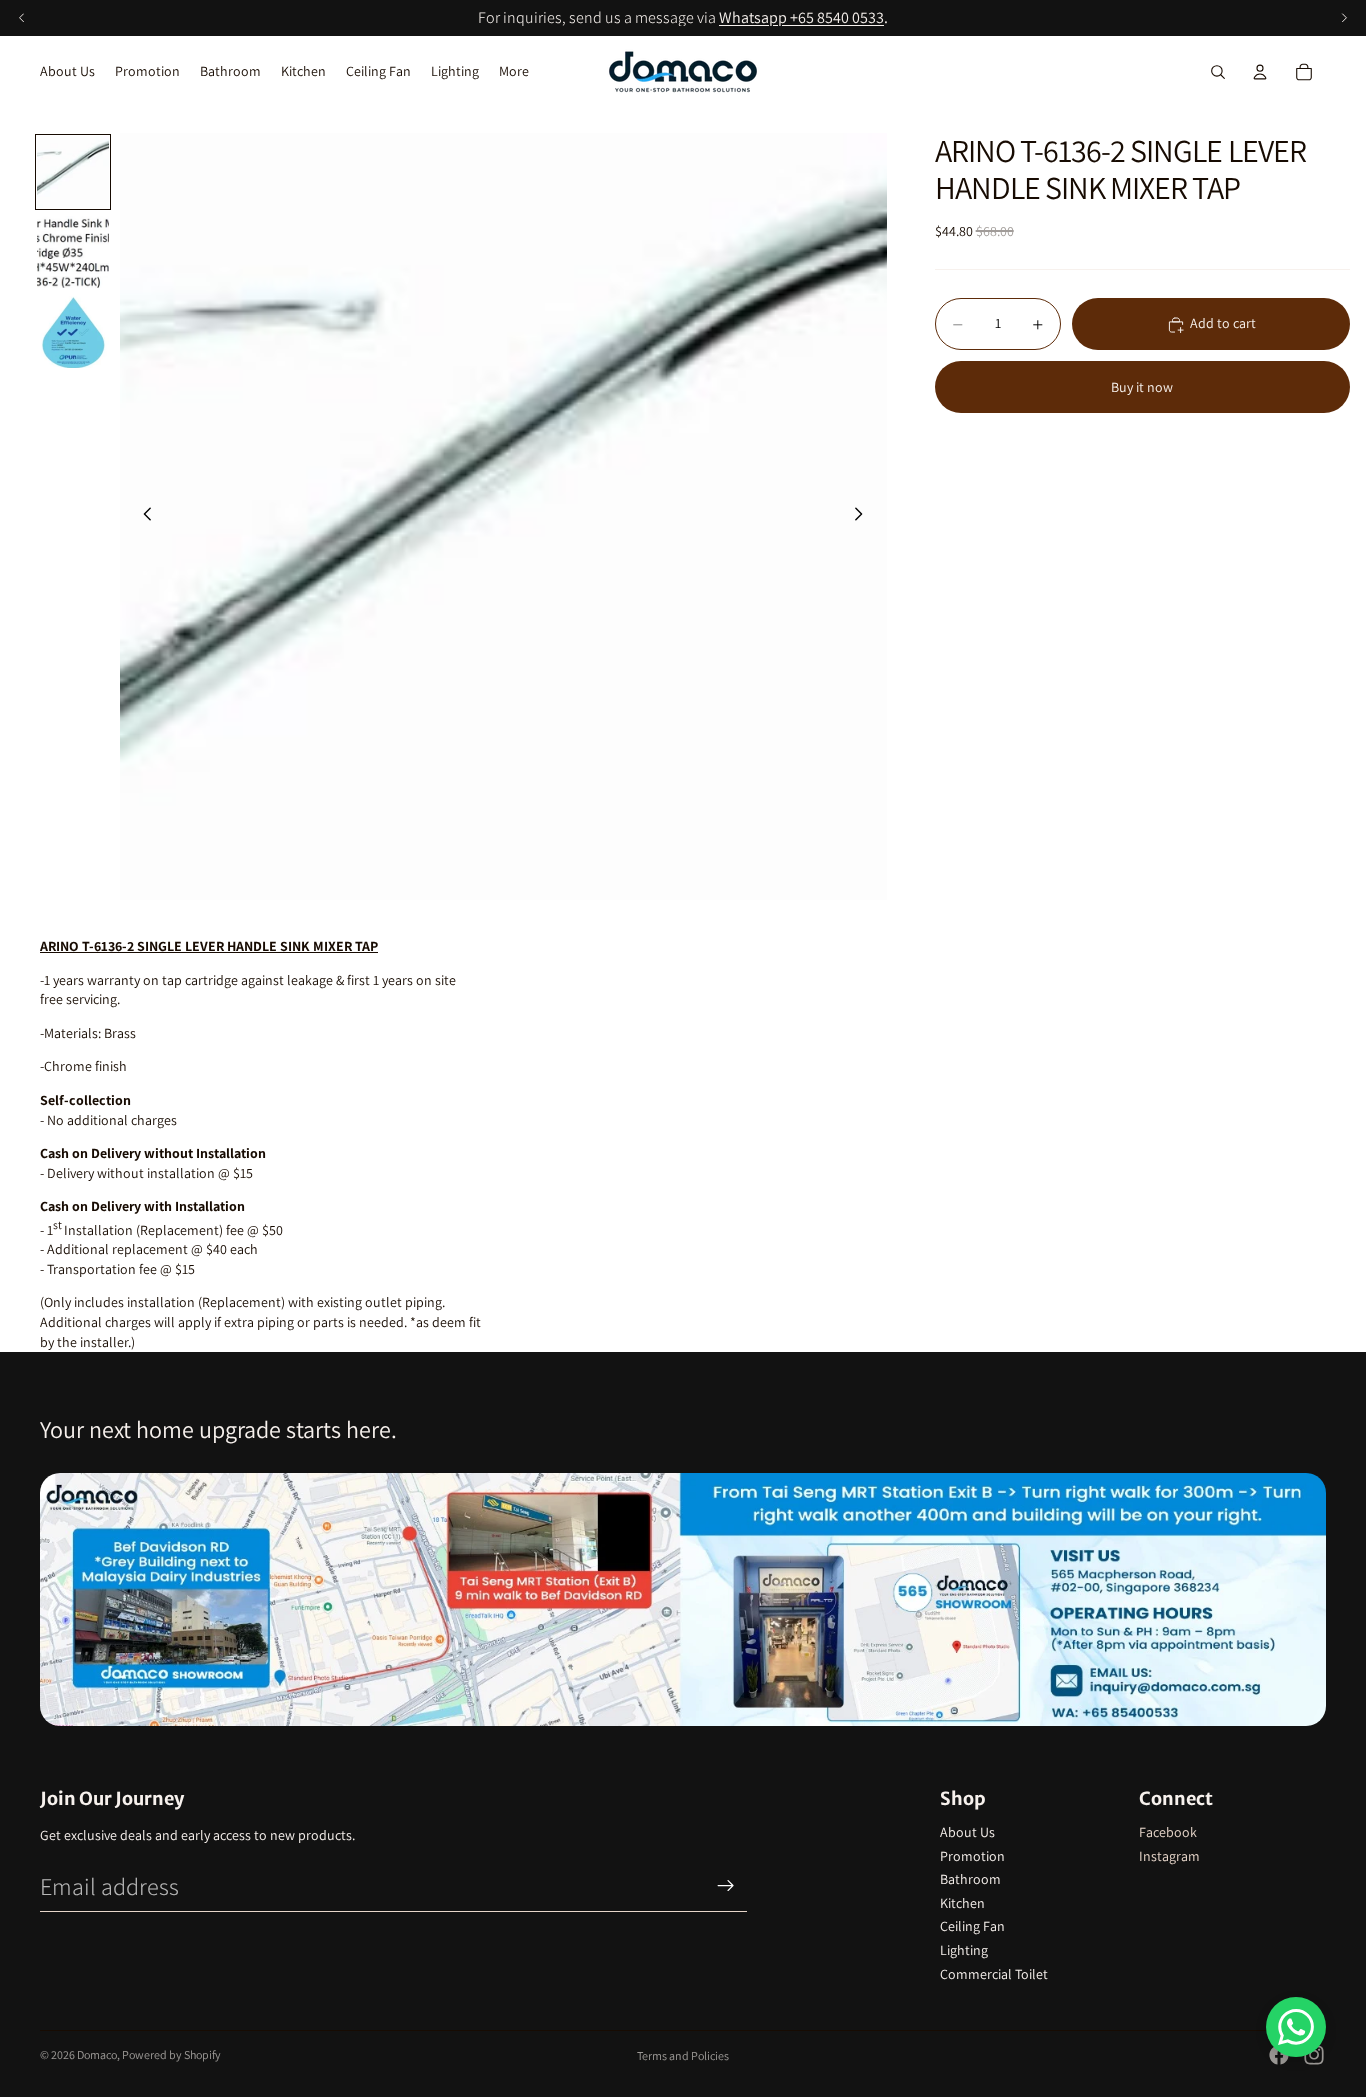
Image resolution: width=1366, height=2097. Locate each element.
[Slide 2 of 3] (73, 252)
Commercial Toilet (994, 1974)
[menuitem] (514, 72)
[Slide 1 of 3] (73, 172)
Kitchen (962, 1903)
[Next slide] (865, 517)
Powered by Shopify (171, 2054)
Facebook (1168, 1832)
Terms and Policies (683, 2055)
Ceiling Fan (972, 1926)
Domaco (97, 2054)
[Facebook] (1279, 2055)
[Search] (1218, 72)
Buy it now (1142, 387)
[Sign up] (726, 1886)
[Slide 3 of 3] (73, 332)
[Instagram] (1314, 2055)
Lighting (964, 1950)
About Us (967, 1832)
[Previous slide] (142, 517)
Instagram (1169, 1856)
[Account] (1260, 72)
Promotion (972, 1856)
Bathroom (970, 1879)
